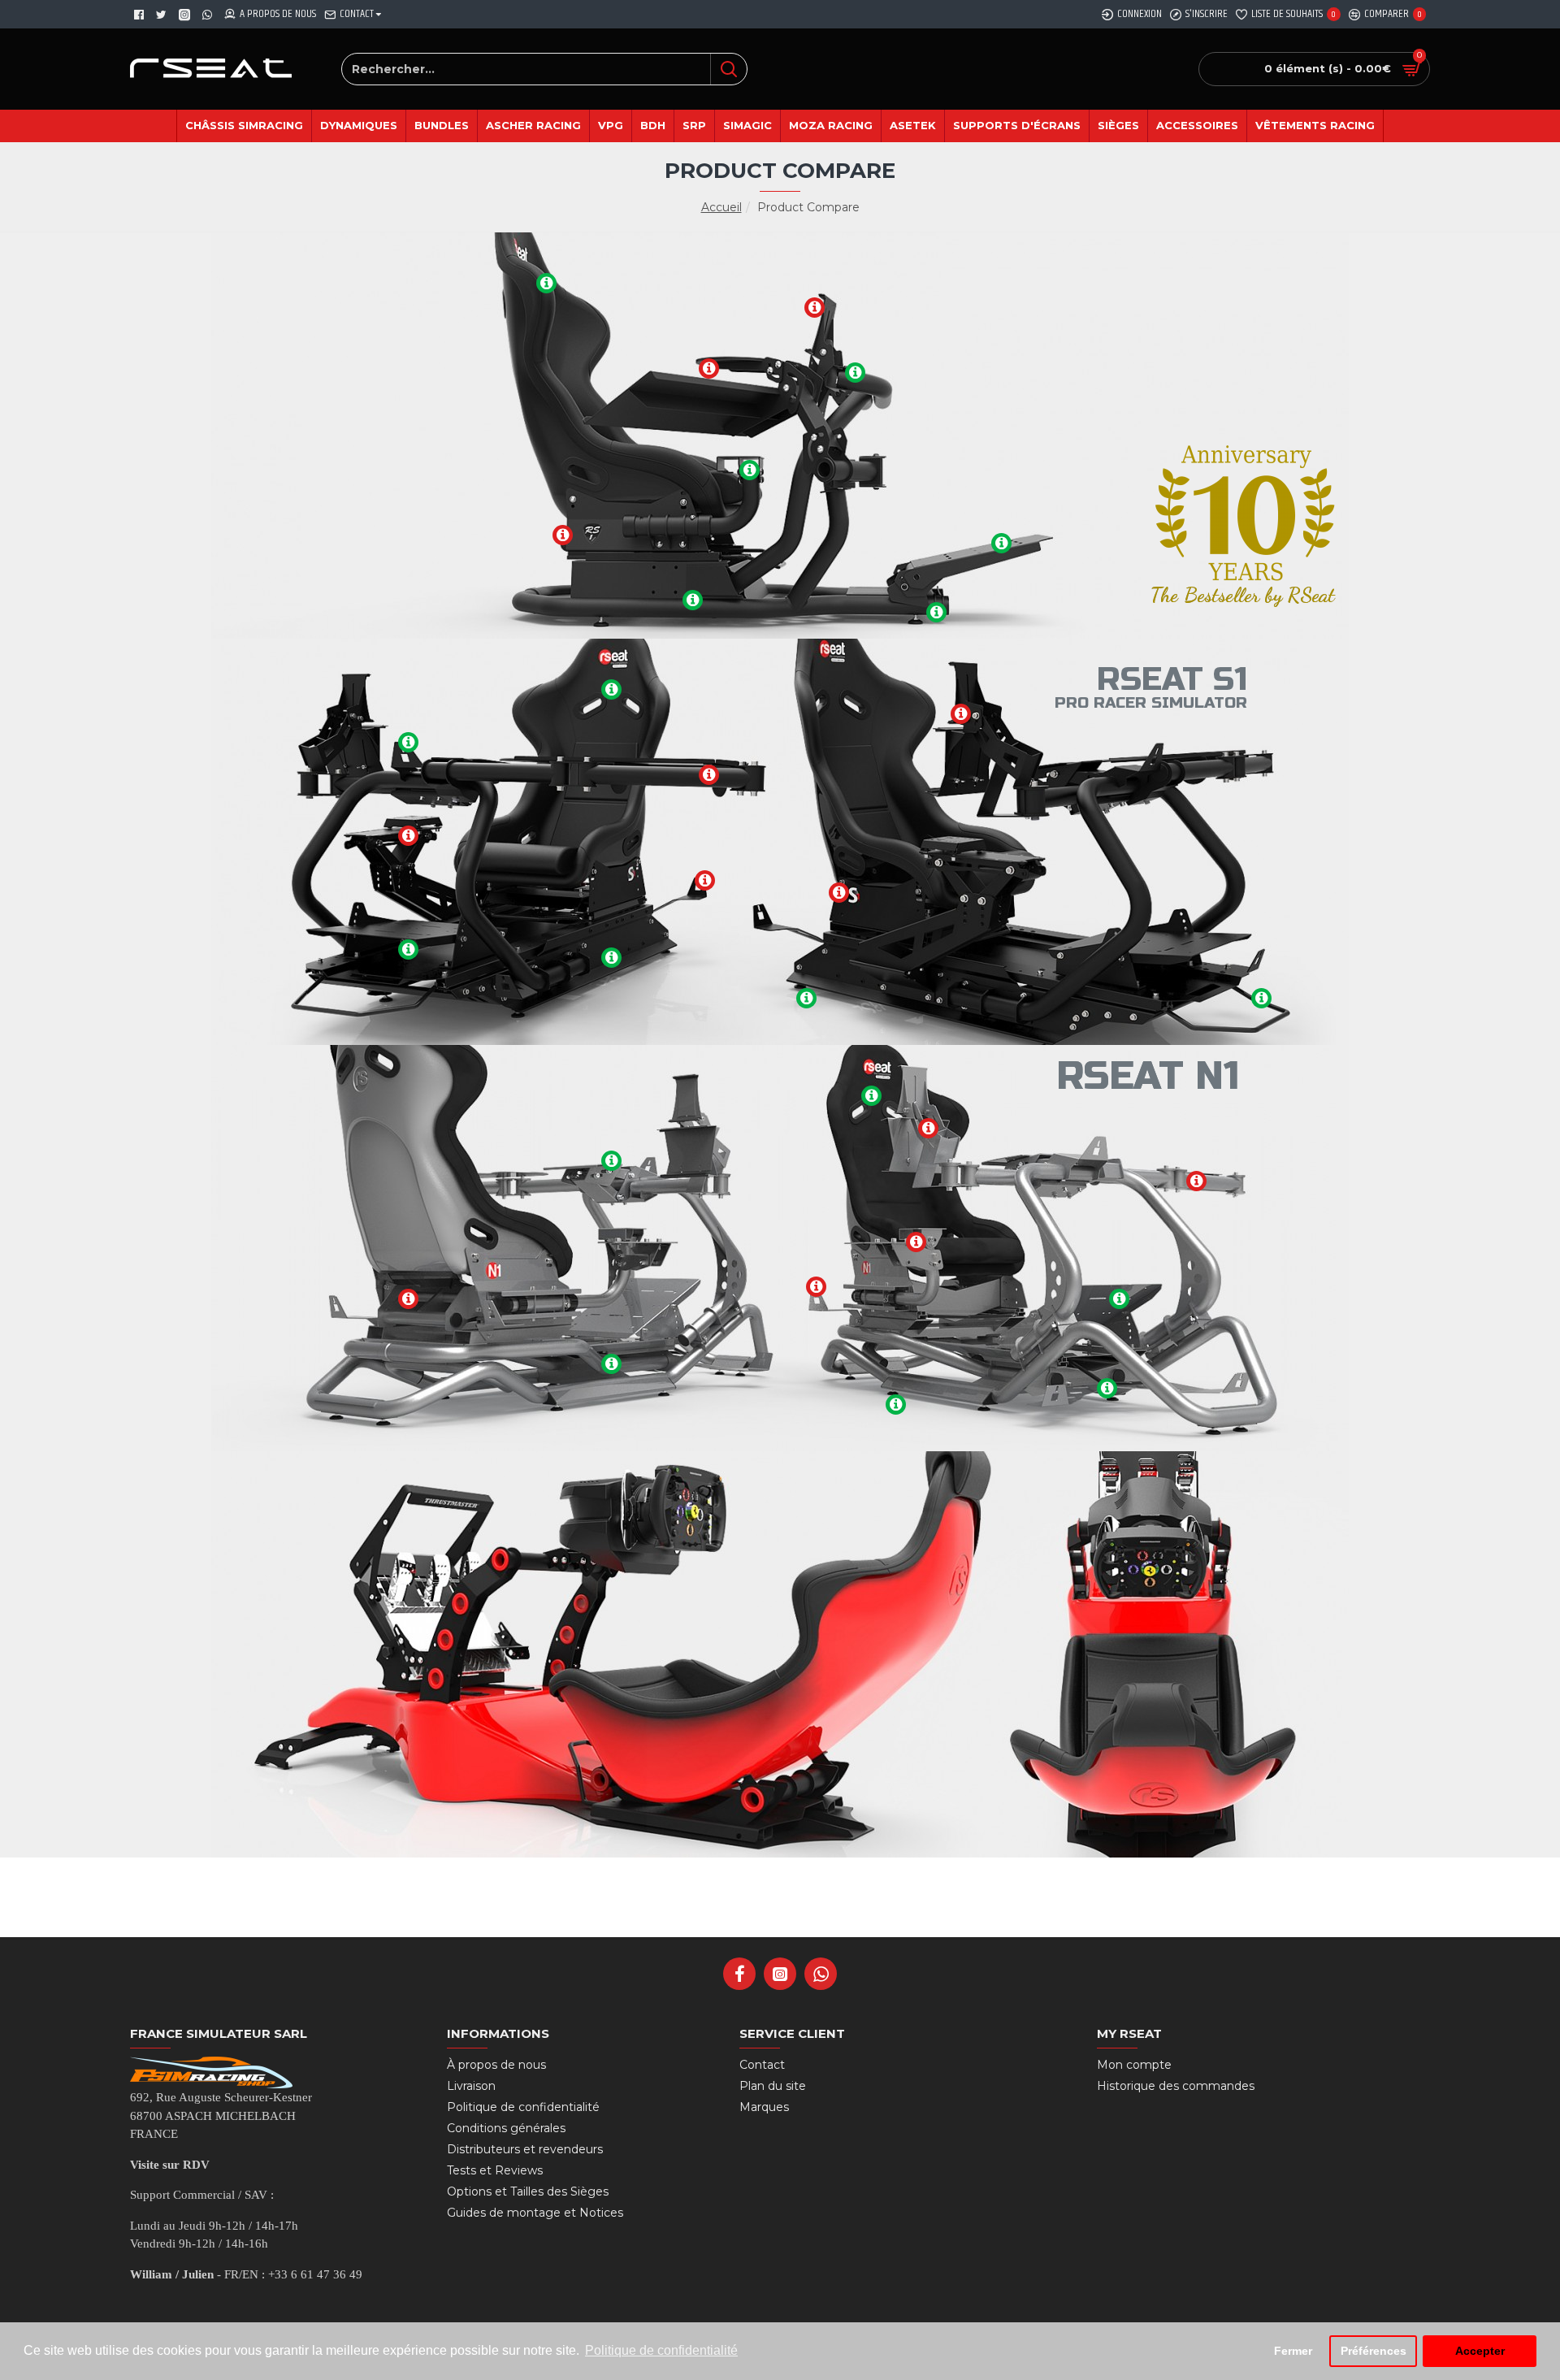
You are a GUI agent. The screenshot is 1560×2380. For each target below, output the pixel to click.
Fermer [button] (1293, 2351)
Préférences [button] (1374, 2351)
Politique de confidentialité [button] (661, 2350)
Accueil (721, 207)
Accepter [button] (1480, 2351)
